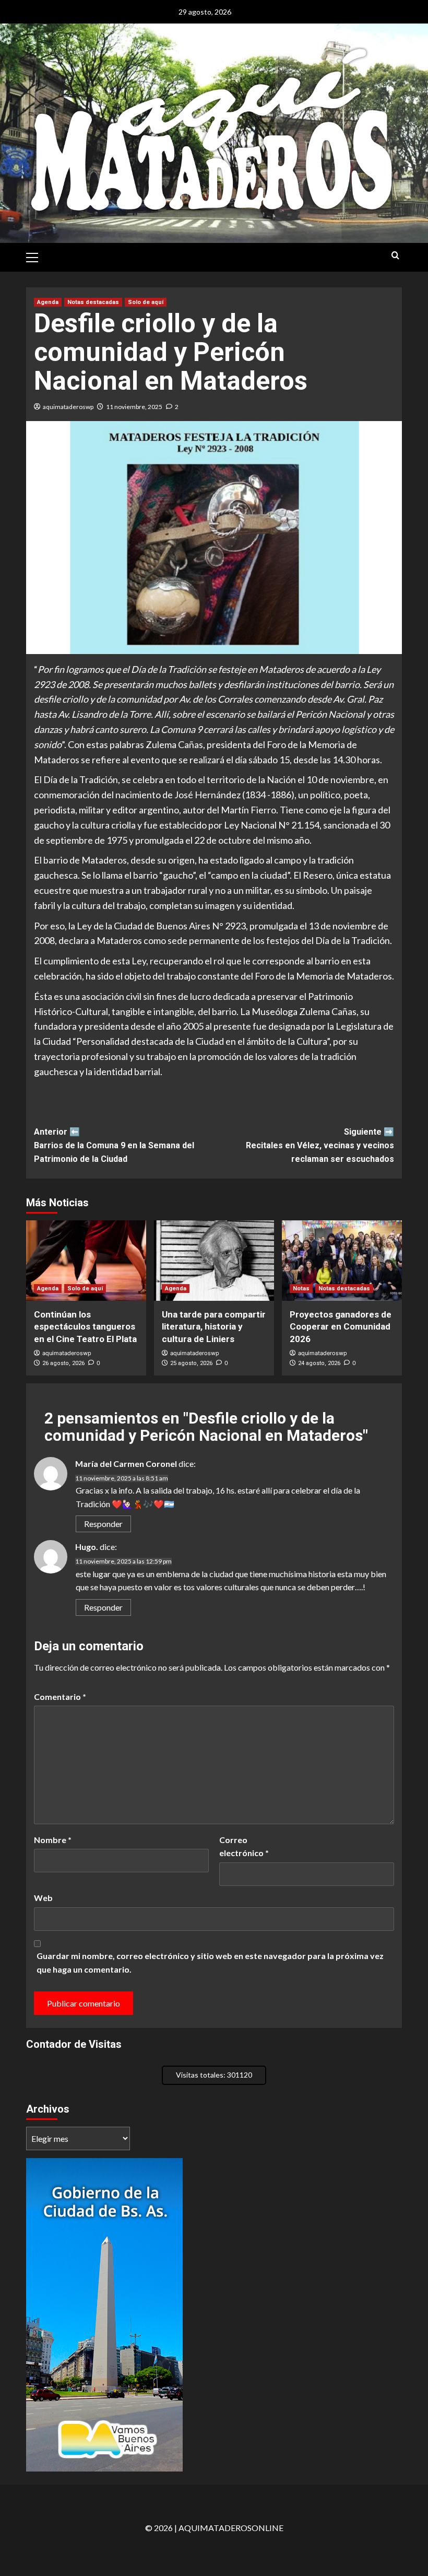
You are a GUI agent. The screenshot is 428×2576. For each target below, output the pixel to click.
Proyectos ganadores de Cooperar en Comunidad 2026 (341, 1327)
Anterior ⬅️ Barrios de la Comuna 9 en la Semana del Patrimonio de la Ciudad (114, 1145)
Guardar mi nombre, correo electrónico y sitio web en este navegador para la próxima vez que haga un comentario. (210, 1962)
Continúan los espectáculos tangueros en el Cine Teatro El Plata (85, 1327)
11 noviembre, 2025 (134, 407)
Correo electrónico (244, 1846)
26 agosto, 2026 (63, 1363)
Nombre (53, 1840)
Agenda (48, 302)
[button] (37, 256)
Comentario (60, 1697)
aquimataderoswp (68, 407)
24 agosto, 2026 (319, 1363)
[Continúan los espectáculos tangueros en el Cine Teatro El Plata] (86, 1260)
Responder (103, 1524)
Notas (301, 1289)
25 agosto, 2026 (191, 1363)
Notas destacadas (93, 302)
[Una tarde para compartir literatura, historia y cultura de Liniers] (214, 1260)
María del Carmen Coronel (126, 1464)
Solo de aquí (146, 302)
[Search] (395, 256)
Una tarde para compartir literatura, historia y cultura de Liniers (214, 1327)
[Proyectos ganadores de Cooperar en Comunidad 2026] (342, 1260)
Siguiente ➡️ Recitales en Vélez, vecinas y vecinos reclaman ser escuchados (320, 1145)
